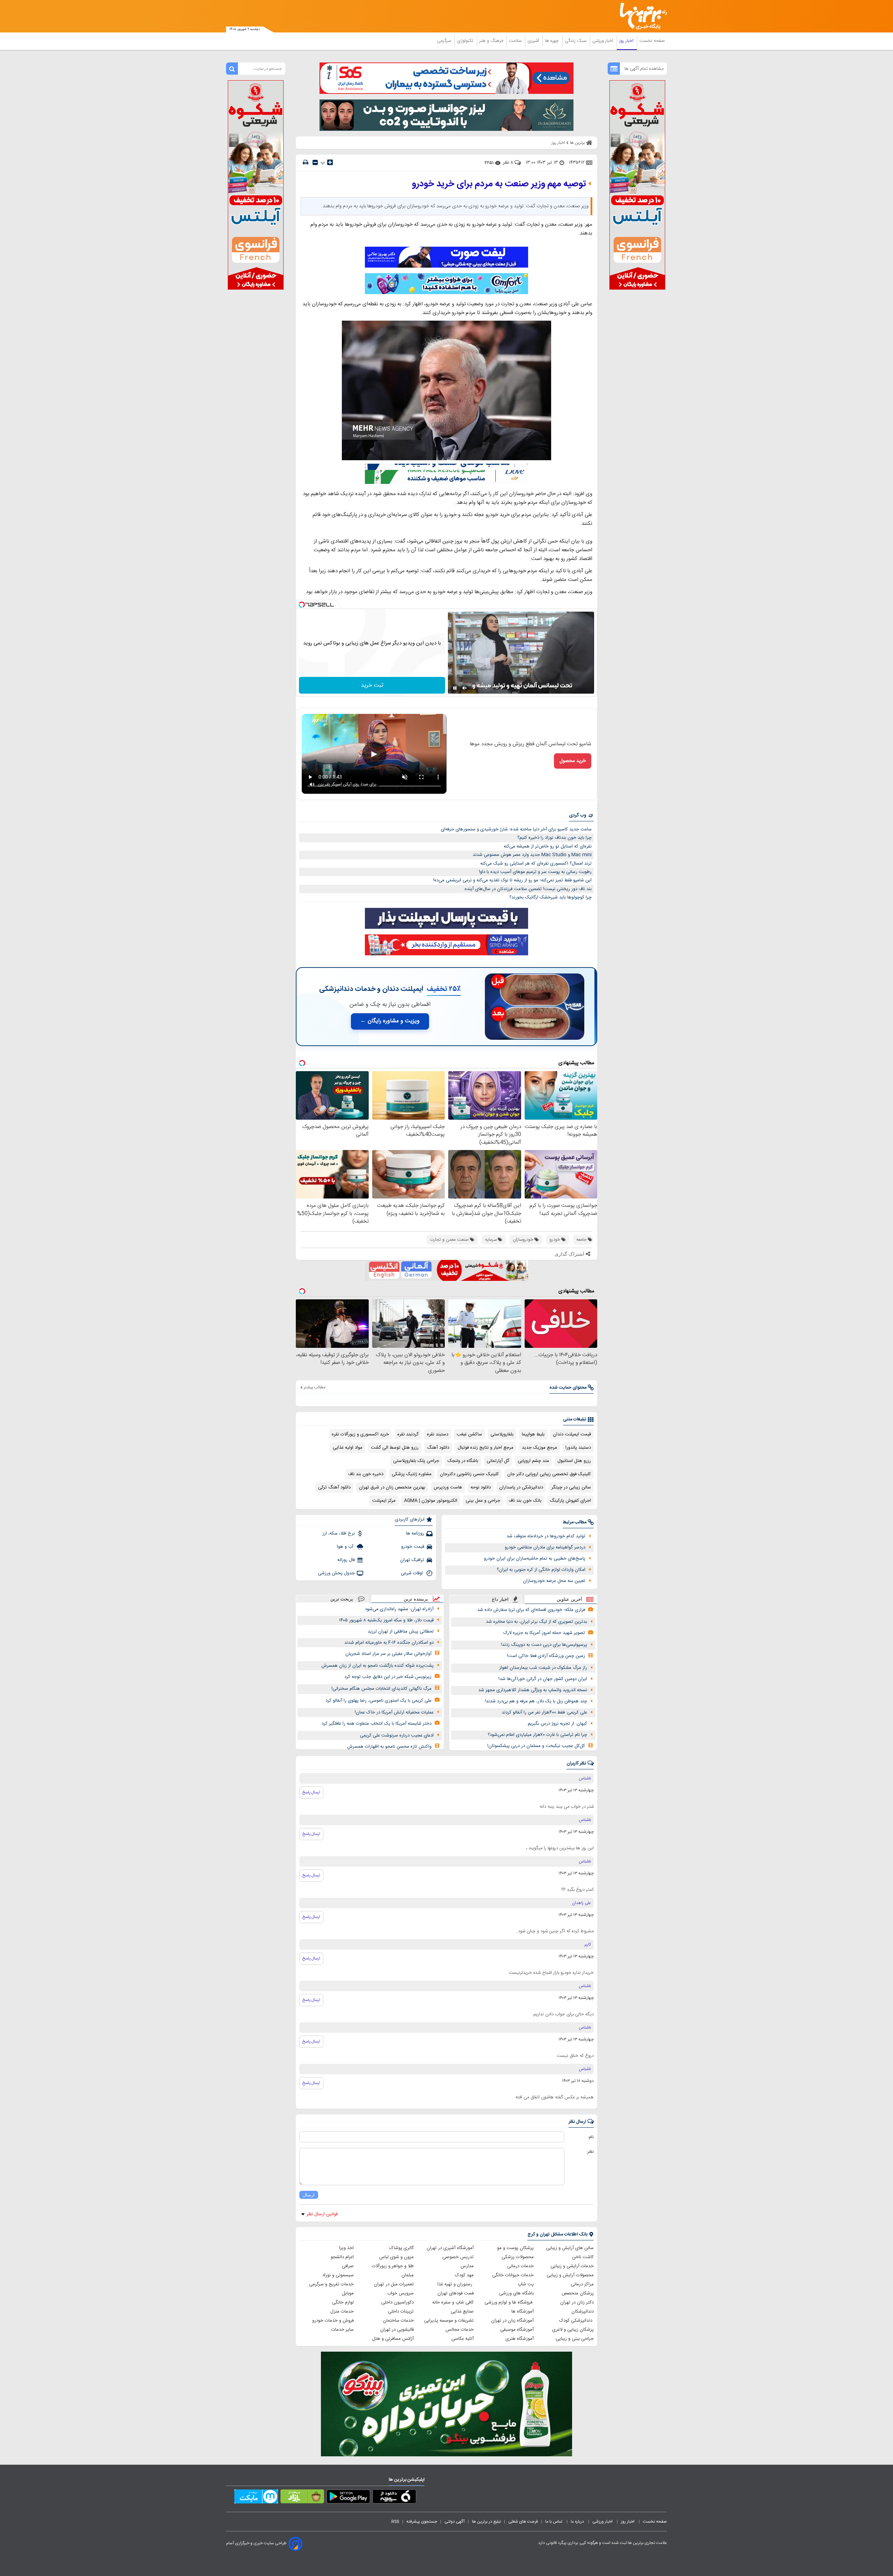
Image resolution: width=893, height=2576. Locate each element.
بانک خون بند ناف (525, 1501)
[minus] (315, 162)
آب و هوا (346, 1547)
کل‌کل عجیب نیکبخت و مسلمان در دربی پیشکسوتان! (536, 1746)
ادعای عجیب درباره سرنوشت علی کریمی (397, 1735)
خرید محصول (573, 761)
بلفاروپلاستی (502, 1434)
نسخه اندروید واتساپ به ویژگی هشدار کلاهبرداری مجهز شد (533, 1690)
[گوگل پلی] (348, 2498)
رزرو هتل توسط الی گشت (395, 1448)
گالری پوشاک (402, 2248)
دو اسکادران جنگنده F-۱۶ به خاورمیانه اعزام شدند (389, 1643)
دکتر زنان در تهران (577, 2302)
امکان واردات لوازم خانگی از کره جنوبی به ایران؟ (541, 1570)
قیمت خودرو (413, 1547)
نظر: (590, 2152)
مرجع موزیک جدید (539, 1448)
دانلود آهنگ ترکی (334, 1487)
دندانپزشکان (583, 2312)
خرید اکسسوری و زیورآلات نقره (360, 1434)
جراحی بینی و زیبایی (575, 2339)
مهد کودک (464, 2275)
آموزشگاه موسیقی (517, 2330)
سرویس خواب (400, 2293)
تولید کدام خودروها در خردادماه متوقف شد (546, 1536)
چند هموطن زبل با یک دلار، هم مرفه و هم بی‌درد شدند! (536, 1701)
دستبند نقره (438, 1434)
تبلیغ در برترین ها (486, 2522)
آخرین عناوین (569, 1599)
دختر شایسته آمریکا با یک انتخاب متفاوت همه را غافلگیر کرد (377, 1724)
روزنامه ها (415, 1533)
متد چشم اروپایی (533, 1461)
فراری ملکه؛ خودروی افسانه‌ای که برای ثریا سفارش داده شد (531, 1610)
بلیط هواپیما (533, 1434)
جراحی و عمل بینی (483, 1501)
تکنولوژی (466, 41)
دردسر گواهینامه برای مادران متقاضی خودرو (545, 1547)
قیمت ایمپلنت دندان (572, 1434)
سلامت (516, 41)
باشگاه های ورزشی (516, 2293)
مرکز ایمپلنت (384, 1501)
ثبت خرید (372, 685)
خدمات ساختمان (398, 2321)
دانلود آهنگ (438, 1448)
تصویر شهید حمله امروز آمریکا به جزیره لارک (544, 1633)
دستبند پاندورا (578, 1448)
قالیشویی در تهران (397, 2330)
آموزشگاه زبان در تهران (512, 2321)
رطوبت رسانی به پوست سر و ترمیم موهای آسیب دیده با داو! (535, 872)
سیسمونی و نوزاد (338, 2275)
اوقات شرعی (412, 1573)
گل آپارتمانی (498, 1461)
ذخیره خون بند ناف (366, 1474)
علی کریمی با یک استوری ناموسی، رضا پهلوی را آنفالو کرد (378, 1701)
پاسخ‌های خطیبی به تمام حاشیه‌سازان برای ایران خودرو (535, 1559)
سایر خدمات (343, 2330)
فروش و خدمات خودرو (333, 2321)
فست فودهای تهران (456, 2293)
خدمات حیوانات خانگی (513, 2275)
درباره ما (578, 2522)
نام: (591, 2137)
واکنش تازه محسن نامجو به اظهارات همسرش (389, 1747)
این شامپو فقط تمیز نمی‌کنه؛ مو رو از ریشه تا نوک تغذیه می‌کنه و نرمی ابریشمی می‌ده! (512, 880)
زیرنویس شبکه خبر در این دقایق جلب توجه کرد (388, 1677)
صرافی (348, 2266)
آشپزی (534, 41)
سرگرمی (445, 41)
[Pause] (455, 688)
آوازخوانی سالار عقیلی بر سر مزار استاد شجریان (388, 1654)
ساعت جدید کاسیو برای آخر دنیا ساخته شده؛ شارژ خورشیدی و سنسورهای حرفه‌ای (516, 829)
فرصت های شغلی (523, 2522)
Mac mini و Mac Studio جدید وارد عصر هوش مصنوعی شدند (532, 855)
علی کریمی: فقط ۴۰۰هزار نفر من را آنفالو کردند (544, 1712)
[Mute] (465, 688)
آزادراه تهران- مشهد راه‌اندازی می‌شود (399, 1609)
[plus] (330, 162)
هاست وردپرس (448, 1487)
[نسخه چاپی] (306, 162)
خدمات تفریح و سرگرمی (331, 2284)
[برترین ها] (640, 16)
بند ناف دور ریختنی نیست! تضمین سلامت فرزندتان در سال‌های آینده (528, 889)
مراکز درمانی (582, 2284)
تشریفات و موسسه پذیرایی (449, 2321)
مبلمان (408, 2275)
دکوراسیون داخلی (397, 2302)
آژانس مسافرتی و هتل (393, 2339)
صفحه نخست (652, 41)
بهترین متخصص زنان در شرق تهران (392, 1487)
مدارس (467, 2266)
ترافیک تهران (412, 1560)
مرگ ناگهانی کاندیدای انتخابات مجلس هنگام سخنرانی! (381, 1689)
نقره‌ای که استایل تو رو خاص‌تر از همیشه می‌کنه (548, 846)
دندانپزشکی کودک (576, 2321)
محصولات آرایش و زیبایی (570, 2275)
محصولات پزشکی (518, 2257)
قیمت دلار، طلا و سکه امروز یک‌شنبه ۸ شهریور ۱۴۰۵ (386, 1620)
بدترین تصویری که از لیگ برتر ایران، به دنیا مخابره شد (536, 1622)
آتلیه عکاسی (463, 2339)
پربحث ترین (342, 1599)
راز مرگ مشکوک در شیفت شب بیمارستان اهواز (543, 1668)
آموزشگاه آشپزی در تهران (450, 2248)
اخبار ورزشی (603, 41)
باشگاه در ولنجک (463, 1461)
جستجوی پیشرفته (422, 2522)
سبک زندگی (576, 41)
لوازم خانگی (343, 2302)
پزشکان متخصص (578, 2293)
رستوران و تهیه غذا (456, 2284)
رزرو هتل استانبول (574, 1461)
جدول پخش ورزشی (336, 1573)
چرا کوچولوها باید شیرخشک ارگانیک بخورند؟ (550, 897)
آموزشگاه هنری (520, 2339)
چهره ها (553, 41)
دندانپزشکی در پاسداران (521, 1487)
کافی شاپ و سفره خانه (453, 2302)
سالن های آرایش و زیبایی (570, 2248)
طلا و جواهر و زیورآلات (393, 2266)
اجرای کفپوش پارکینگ (570, 1501)
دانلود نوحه (481, 1487)
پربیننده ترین (416, 1599)
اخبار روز (627, 41)
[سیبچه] (394, 2498)
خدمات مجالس (460, 2330)
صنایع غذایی (462, 2312)
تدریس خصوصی (458, 2257)
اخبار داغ (500, 1599)
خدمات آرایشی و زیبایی (572, 2266)
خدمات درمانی (520, 2266)
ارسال (309, 2195)
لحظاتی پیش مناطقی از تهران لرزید (401, 1632)
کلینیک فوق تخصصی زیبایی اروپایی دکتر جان (549, 1474)
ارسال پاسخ (311, 1792)
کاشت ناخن (583, 2257)
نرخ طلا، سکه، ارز (339, 1533)
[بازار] (302, 2498)
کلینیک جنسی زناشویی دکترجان (469, 1474)
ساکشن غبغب (469, 1434)
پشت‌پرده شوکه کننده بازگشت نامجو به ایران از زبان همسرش (377, 1666)
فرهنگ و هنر (492, 41)
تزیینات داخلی (401, 2312)
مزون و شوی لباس (396, 2257)
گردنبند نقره (408, 1434)
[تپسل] (302, 605)
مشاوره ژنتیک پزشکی (412, 1474)
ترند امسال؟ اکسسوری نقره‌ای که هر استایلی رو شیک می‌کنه (536, 864)
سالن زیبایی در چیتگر (571, 1487)
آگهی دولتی (455, 2522)
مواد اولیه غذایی (348, 1448)
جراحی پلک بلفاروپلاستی (416, 1461)
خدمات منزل (342, 2312)
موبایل (348, 2293)
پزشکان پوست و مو (515, 2248)
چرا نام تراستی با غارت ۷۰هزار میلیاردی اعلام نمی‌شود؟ (537, 1735)
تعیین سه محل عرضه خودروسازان (554, 1581)
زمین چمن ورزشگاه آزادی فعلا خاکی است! (546, 1656)
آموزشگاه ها (523, 2312)
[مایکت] (256, 2498)
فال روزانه (346, 1560)
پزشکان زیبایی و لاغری (573, 2330)
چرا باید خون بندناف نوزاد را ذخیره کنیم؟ (554, 838)
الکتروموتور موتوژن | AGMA (431, 1501)
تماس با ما (554, 2522)
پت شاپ (526, 2284)
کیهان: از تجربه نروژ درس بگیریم (557, 1724)
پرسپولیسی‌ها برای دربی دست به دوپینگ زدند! (544, 1645)
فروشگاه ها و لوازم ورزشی (509, 2302)
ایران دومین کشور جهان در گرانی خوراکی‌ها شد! (543, 1679)
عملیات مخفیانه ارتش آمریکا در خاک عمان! (394, 1712)
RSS (395, 2522)
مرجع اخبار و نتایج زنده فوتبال (486, 1448)
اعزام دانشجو (342, 2257)
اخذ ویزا (346, 2248)
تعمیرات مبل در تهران (394, 2284)
